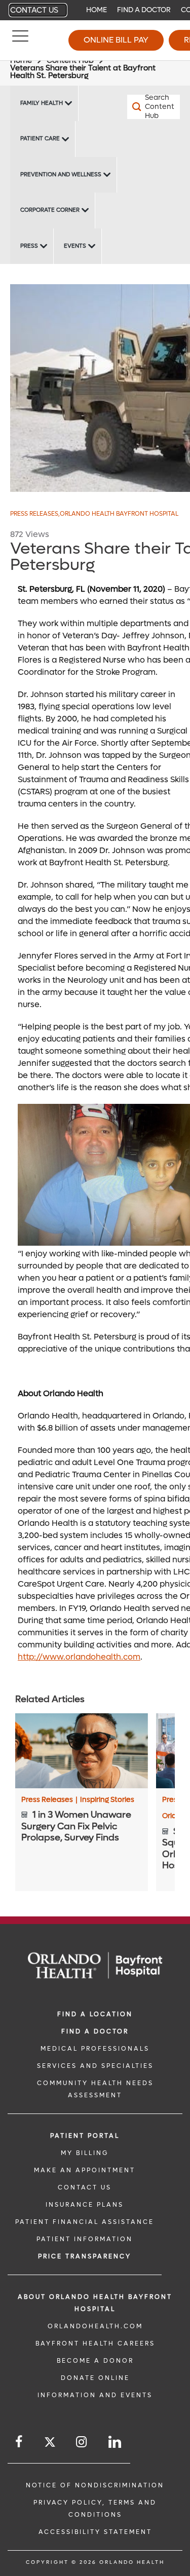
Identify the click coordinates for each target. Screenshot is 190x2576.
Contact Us (34, 10)
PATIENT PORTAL (85, 2136)
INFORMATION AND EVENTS (95, 2395)
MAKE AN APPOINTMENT (85, 2170)
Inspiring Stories (107, 1800)
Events (75, 246)
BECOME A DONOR (95, 2361)
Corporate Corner (50, 210)
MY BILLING (85, 2153)
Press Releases (35, 514)
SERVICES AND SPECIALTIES (95, 2066)
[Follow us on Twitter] (50, 2444)
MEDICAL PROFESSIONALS (95, 2049)
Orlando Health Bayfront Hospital (119, 514)
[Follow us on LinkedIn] (116, 2442)
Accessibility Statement (95, 2532)
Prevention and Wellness (61, 175)
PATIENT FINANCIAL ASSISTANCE (85, 2222)
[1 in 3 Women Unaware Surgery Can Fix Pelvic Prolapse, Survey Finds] (82, 1751)
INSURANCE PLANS (85, 2205)
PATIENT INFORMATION (85, 2239)
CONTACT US (85, 2187)
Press (29, 246)
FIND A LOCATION (95, 2014)
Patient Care (40, 139)
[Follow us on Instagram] (82, 2442)
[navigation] (95, 10)
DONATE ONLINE (95, 2378)
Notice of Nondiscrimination (95, 2485)
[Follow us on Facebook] (20, 2442)
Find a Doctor (144, 10)
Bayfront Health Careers (95, 2343)
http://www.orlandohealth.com (79, 1657)
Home (97, 10)
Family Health (42, 103)
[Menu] (20, 41)
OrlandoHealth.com (95, 2326)
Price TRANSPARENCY (85, 2256)
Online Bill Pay (116, 40)
